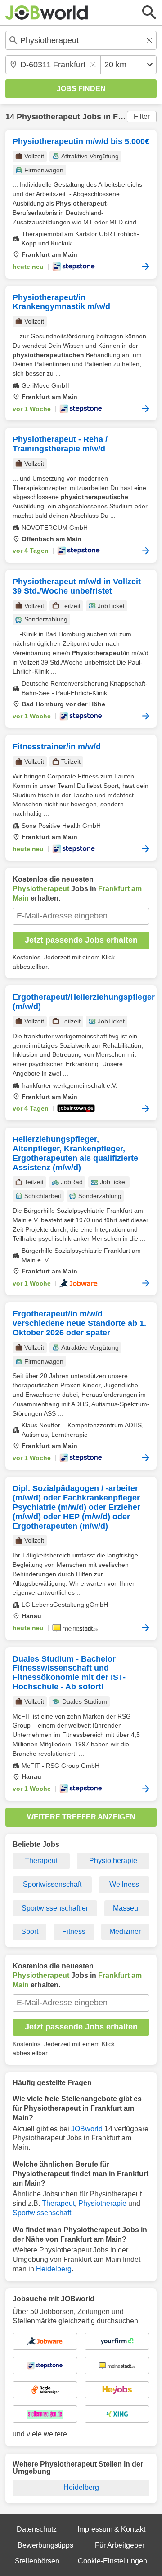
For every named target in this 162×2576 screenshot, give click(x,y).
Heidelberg (54, 2269)
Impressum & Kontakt (111, 2529)
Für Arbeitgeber (120, 2545)
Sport (30, 1931)
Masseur (127, 1908)
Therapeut (41, 1861)
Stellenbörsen (37, 2561)
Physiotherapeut (48, 117)
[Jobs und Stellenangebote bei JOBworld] (47, 13)
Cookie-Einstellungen (112, 2561)
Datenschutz (37, 2529)
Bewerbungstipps (45, 2545)
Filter (142, 116)
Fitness (74, 1931)
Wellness (124, 1884)
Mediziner (125, 1931)
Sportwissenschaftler (55, 1908)
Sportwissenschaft (52, 1884)
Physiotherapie (113, 1861)
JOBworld (87, 2129)
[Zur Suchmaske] (149, 13)
